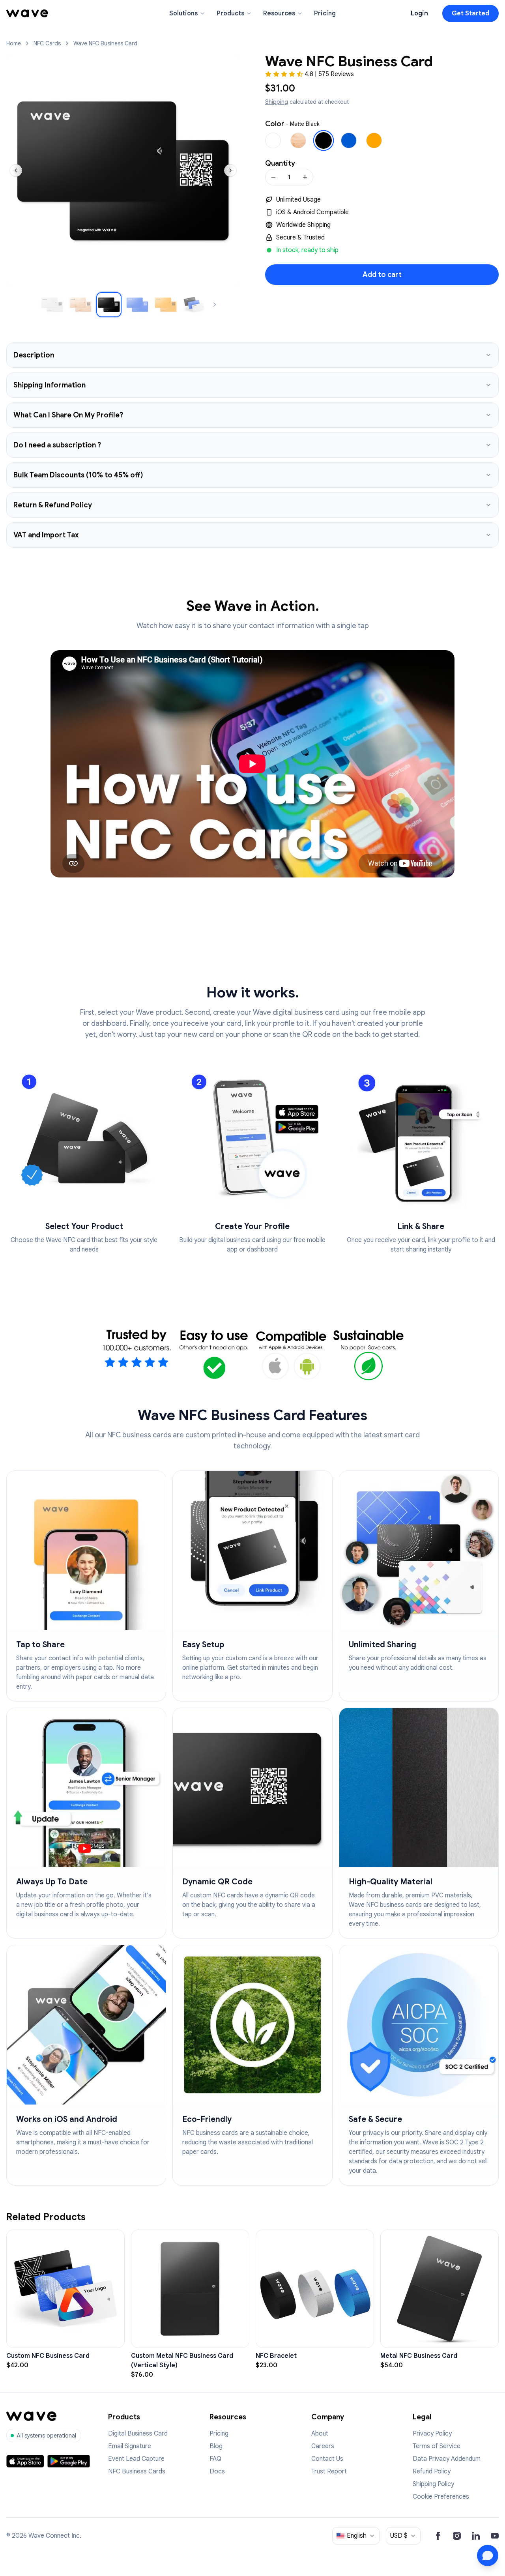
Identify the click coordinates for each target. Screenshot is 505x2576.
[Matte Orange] (374, 140)
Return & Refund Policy (53, 505)
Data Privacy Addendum (447, 2459)
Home (14, 43)
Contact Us (327, 2459)
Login (419, 13)
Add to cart (382, 275)
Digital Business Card (138, 2434)
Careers (323, 2446)
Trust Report (329, 2471)
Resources (279, 13)
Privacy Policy (432, 2434)
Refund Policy (432, 2471)
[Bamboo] (298, 140)
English (357, 2536)
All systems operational (47, 2436)
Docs (217, 2471)
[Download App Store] (25, 2461)
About (320, 2434)
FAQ (215, 2459)
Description (34, 355)
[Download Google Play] (69, 2461)
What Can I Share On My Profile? (68, 415)
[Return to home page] (27, 13)
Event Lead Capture (136, 2459)
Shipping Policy (433, 2484)
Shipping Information (50, 385)
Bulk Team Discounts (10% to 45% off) (78, 475)
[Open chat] (488, 2555)
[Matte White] (273, 140)
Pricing (325, 13)
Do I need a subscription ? (57, 445)
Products (230, 13)
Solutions (183, 13)
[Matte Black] (324, 140)
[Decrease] (273, 177)
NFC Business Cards (137, 2471)
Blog (216, 2446)
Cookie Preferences (441, 2497)
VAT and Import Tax (46, 535)
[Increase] (305, 177)
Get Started (470, 13)
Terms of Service (437, 2446)
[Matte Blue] (349, 140)
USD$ (399, 2536)
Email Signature (130, 2446)
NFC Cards (47, 43)
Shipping (277, 102)
